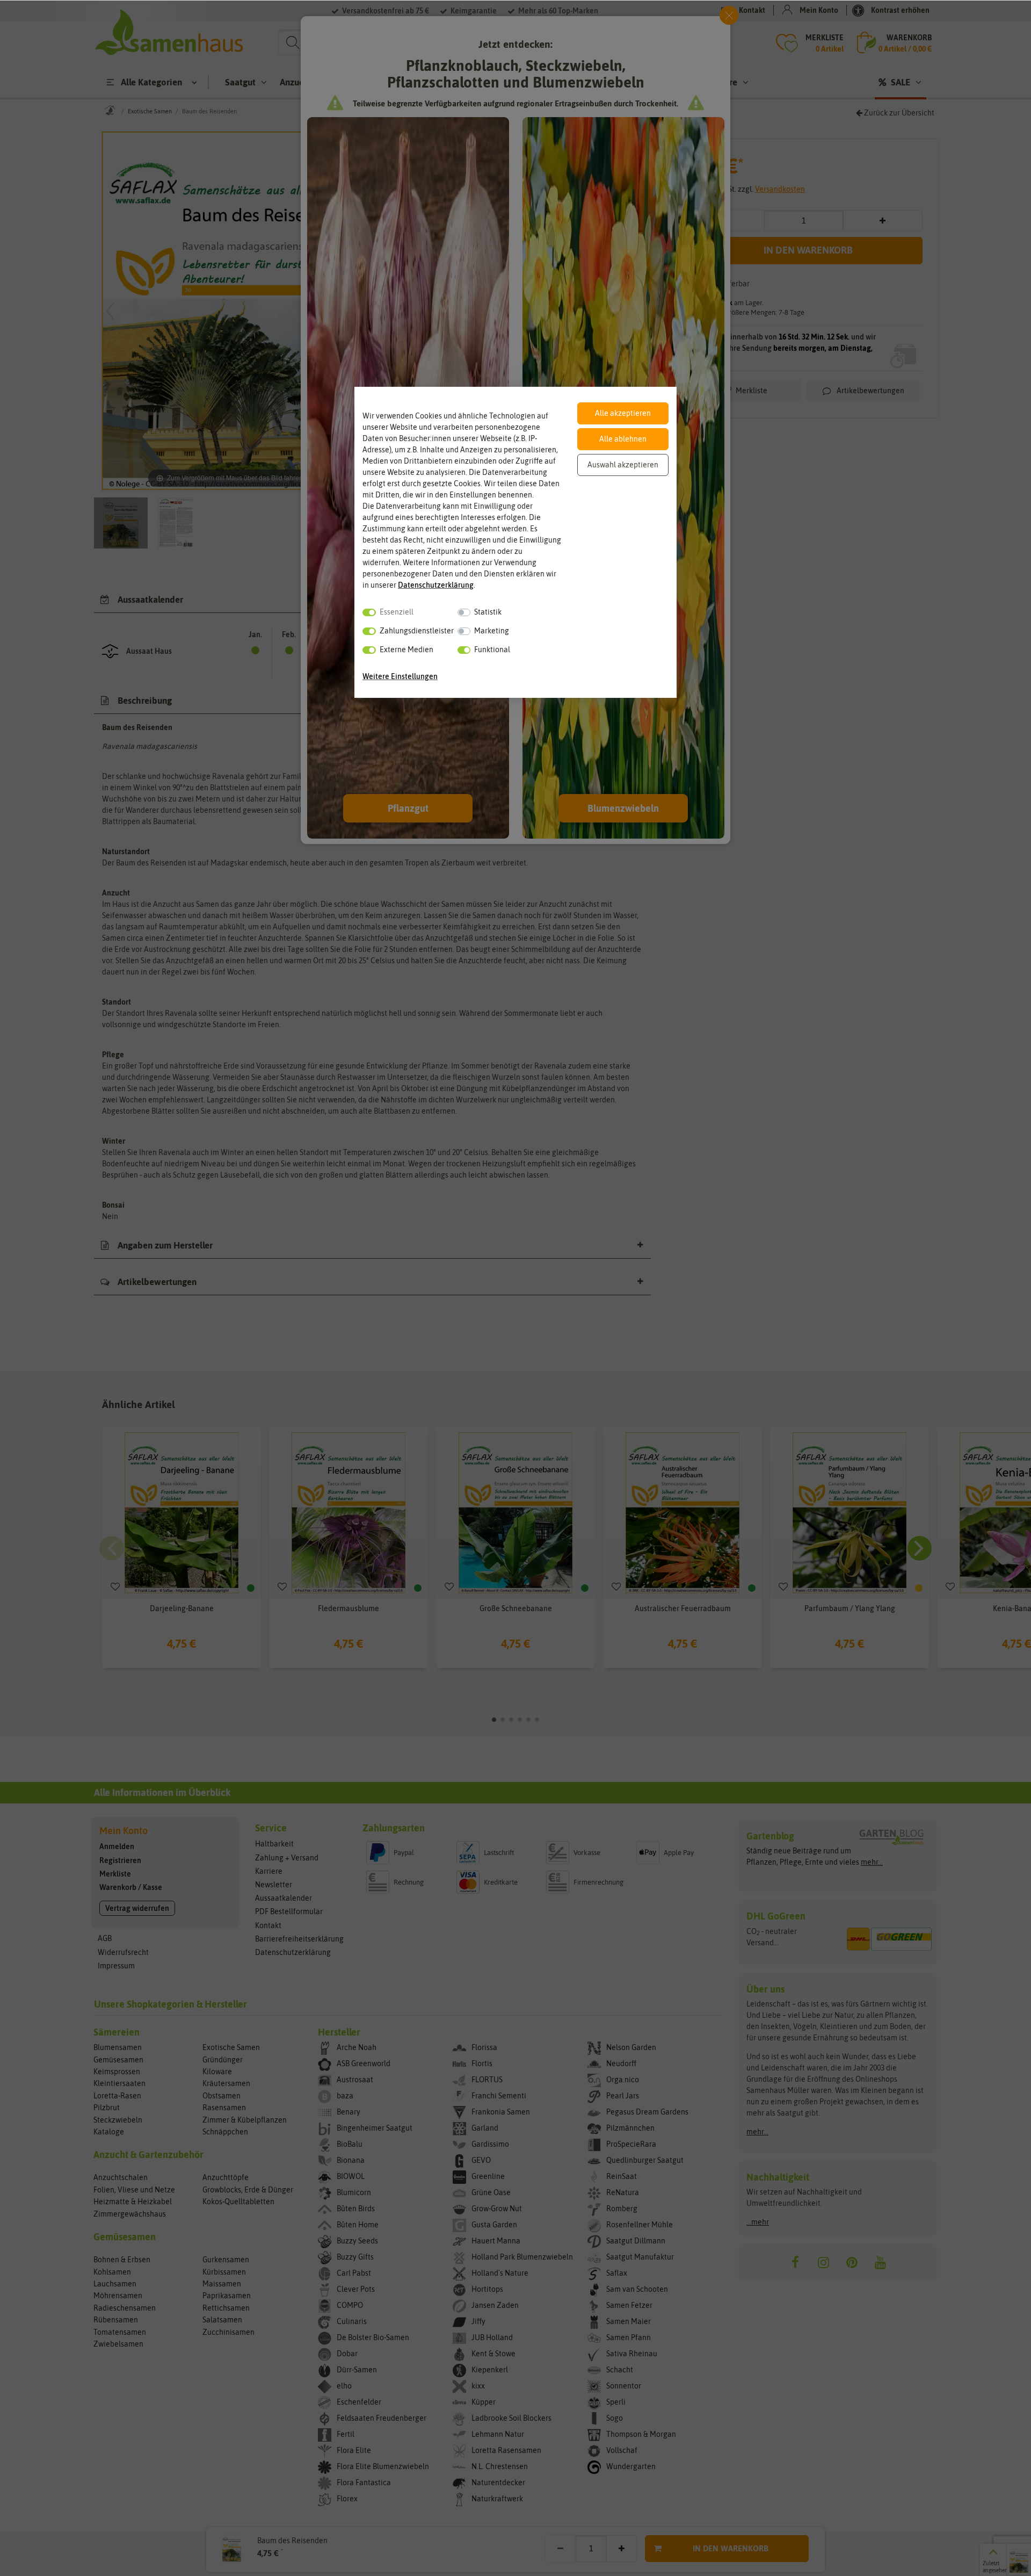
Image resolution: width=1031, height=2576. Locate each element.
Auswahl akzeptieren (623, 465)
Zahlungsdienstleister (417, 631)
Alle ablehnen (623, 439)
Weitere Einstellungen (400, 676)
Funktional (492, 650)
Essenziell (397, 612)
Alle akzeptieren (623, 413)
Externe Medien (406, 650)
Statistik (488, 612)
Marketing (492, 631)
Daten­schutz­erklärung (436, 585)
